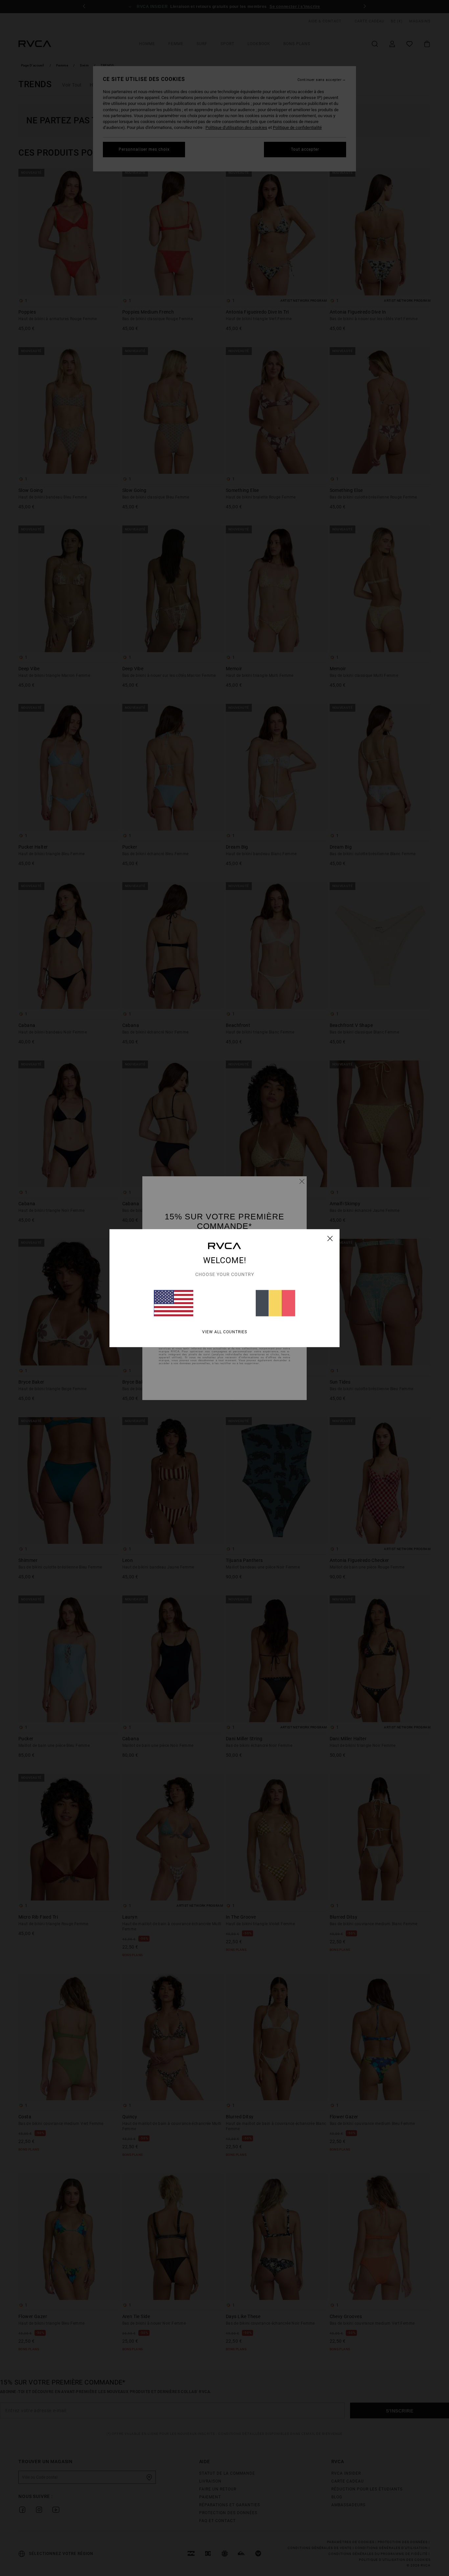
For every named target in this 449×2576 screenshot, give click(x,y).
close (330, 1238)
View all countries (225, 1332)
